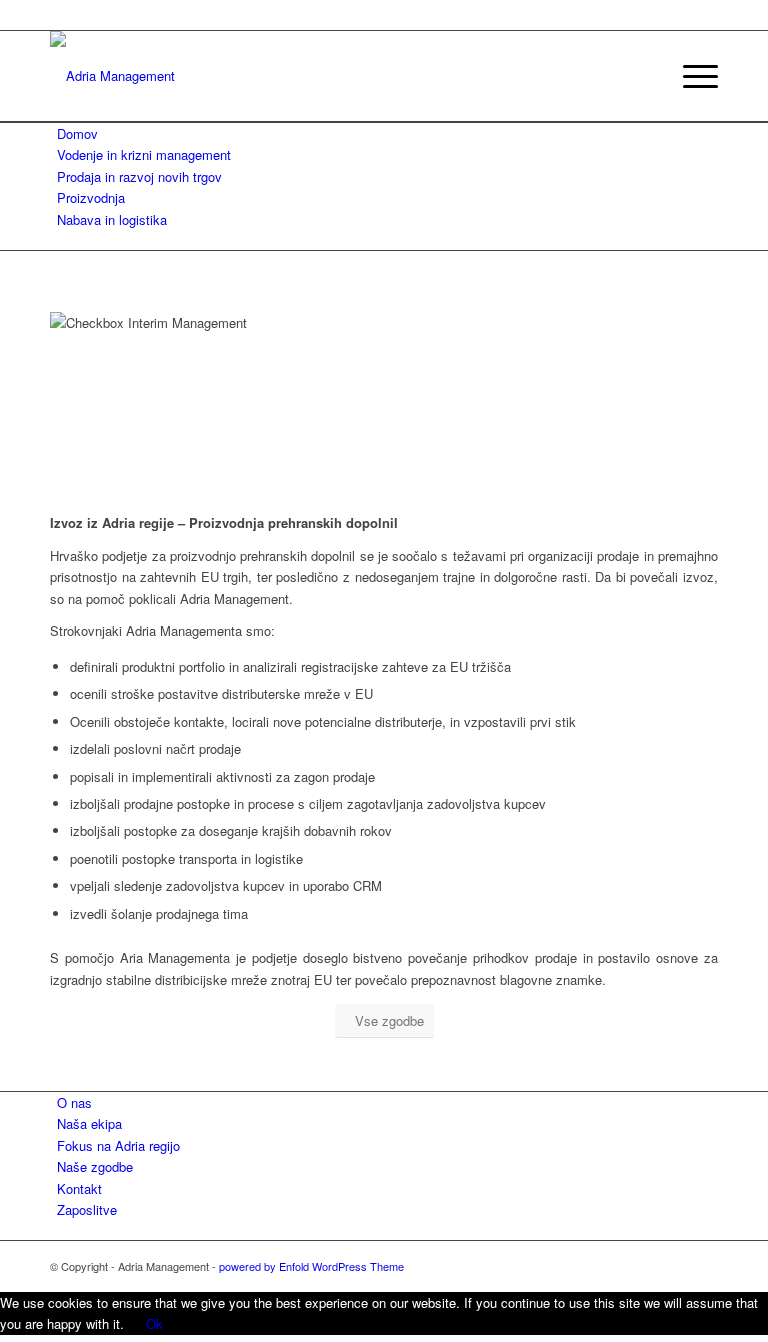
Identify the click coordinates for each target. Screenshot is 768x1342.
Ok (154, 1323)
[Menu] (690, 76)
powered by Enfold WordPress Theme (311, 1266)
